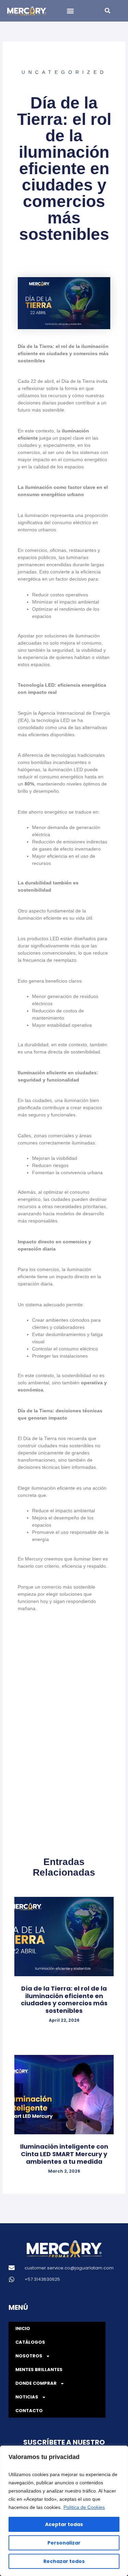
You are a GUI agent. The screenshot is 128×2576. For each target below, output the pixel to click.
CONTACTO (29, 2411)
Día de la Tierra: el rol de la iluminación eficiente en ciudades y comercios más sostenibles (64, 1999)
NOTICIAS (27, 2397)
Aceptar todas (64, 2524)
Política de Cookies (84, 2507)
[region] (64, 2511)
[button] (70, 11)
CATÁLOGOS (30, 2342)
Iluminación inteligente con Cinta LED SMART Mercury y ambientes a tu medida (64, 2154)
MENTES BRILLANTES (39, 2370)
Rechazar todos (64, 2561)
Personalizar (64, 2543)
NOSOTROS (29, 2356)
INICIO (23, 2328)
